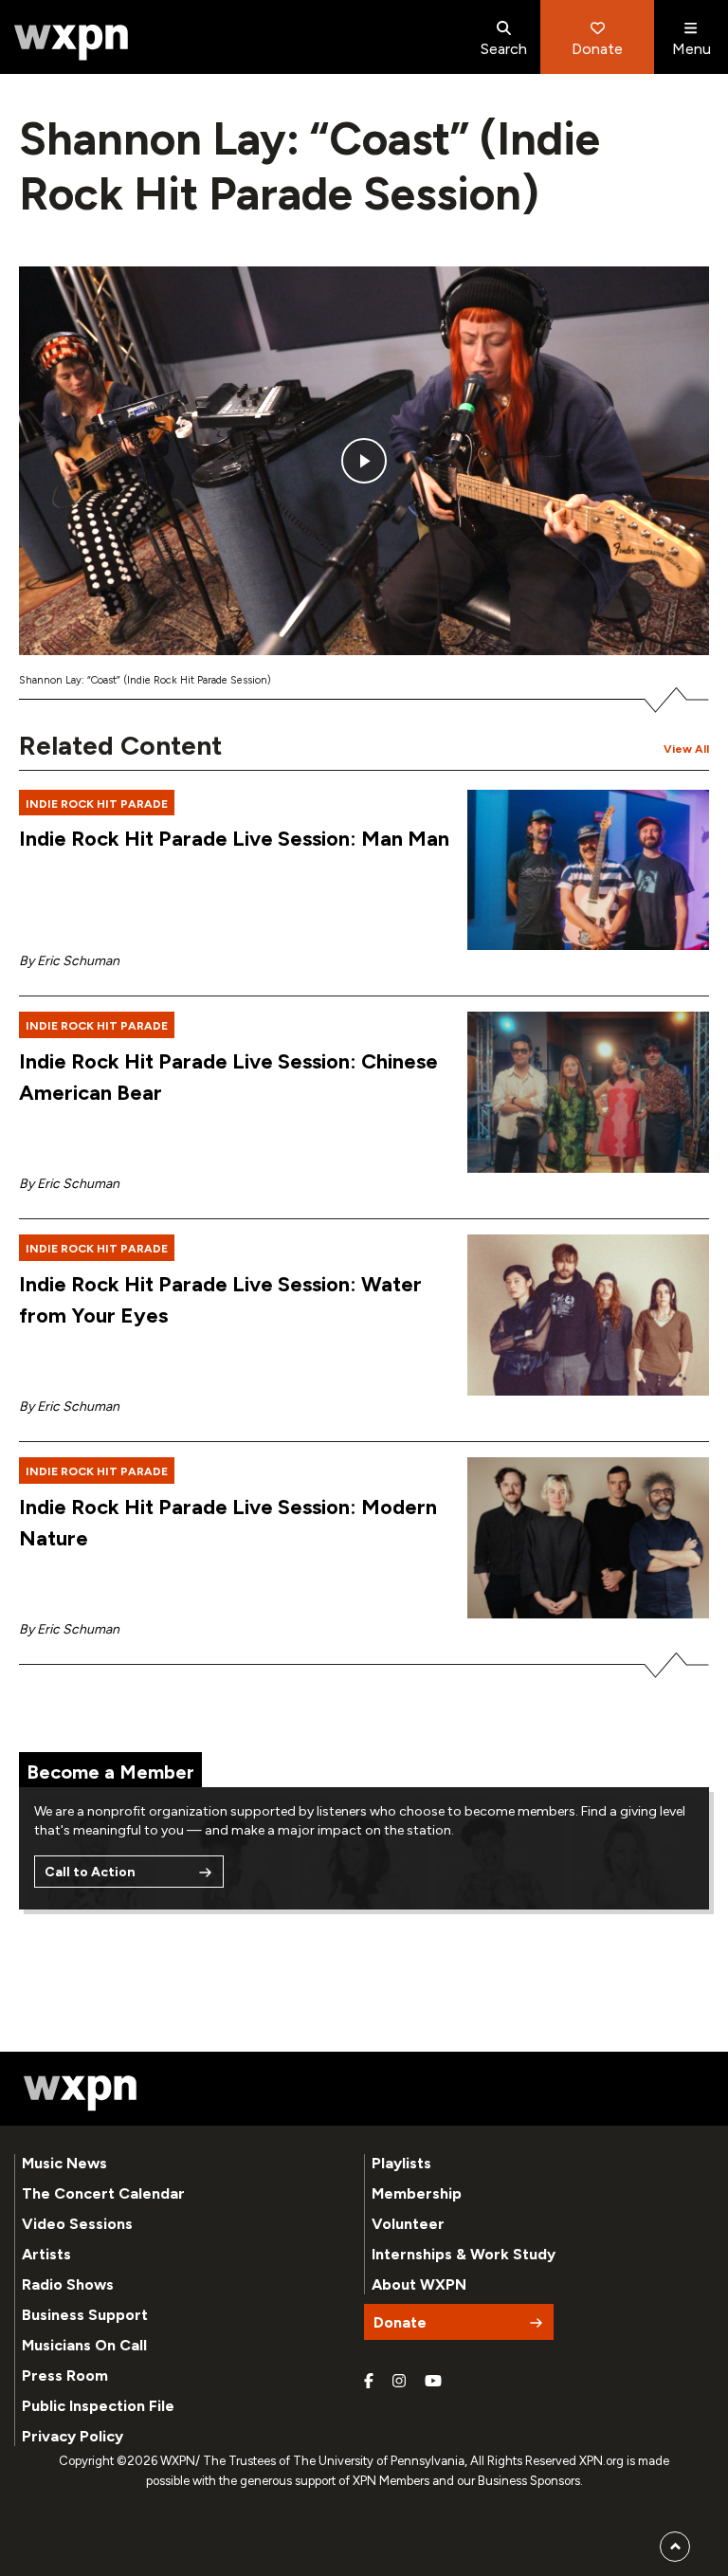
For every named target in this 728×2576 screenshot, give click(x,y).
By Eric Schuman (69, 961)
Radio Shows (68, 2284)
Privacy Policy (73, 2436)
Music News (64, 2163)
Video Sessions (77, 2224)
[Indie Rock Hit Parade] (588, 870)
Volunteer (408, 2224)
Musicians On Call (84, 2345)
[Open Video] (364, 461)
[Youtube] (433, 2382)
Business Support (85, 2315)
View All (686, 749)
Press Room (65, 2375)
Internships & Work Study (464, 2254)
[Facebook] (369, 2382)
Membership (417, 2193)
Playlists (401, 2163)
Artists (46, 2254)
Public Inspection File (98, 2406)
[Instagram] (399, 2382)
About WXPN (419, 2284)
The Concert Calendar (103, 2193)
